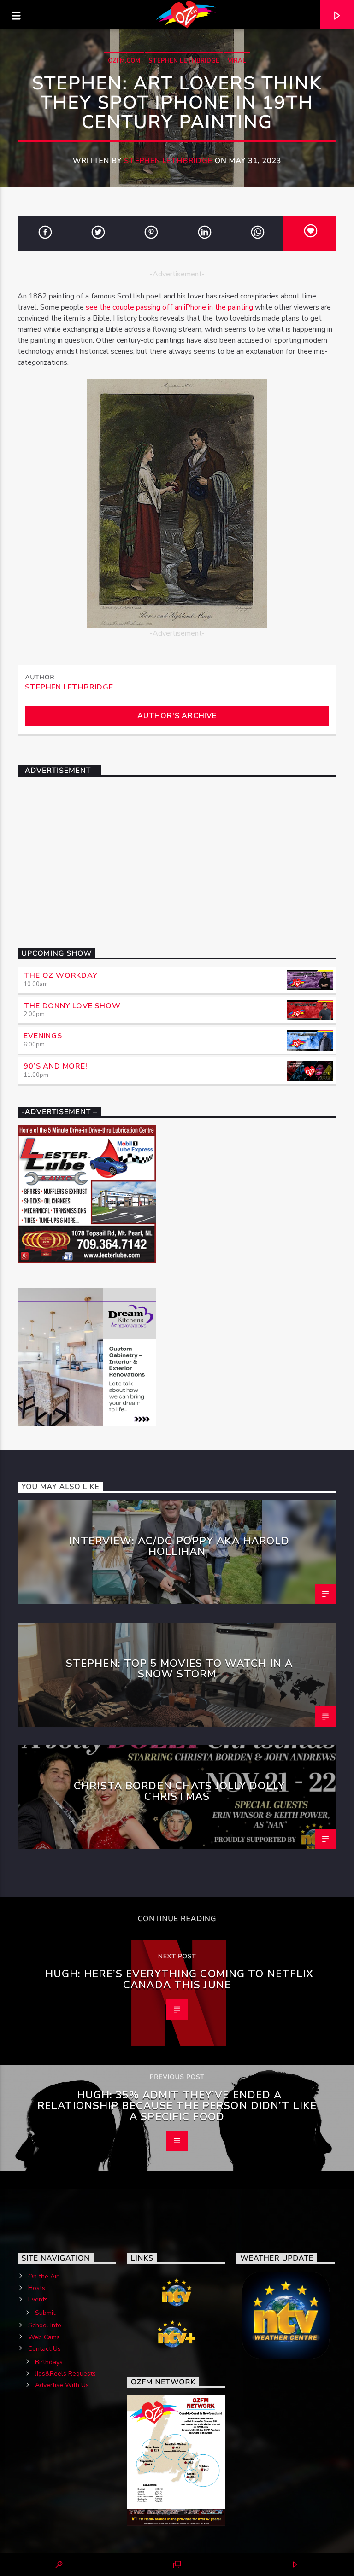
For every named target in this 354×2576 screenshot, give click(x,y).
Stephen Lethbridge (184, 61)
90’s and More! (55, 1066)
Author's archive (177, 716)
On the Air (43, 2276)
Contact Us (44, 2349)
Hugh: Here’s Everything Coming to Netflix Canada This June (180, 1979)
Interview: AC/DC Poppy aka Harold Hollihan (180, 1546)
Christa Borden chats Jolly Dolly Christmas (179, 1791)
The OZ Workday (60, 975)
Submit (45, 2313)
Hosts (37, 2288)
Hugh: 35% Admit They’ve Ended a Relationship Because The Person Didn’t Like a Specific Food (177, 2106)
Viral (237, 61)
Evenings (43, 1036)
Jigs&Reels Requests (65, 2374)
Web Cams (44, 2337)
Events (38, 2299)
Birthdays (49, 2362)
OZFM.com (124, 61)
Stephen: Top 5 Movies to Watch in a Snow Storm (179, 1669)
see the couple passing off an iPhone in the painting (169, 307)
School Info (45, 2325)
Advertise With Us (62, 2385)
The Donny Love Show (72, 1006)
